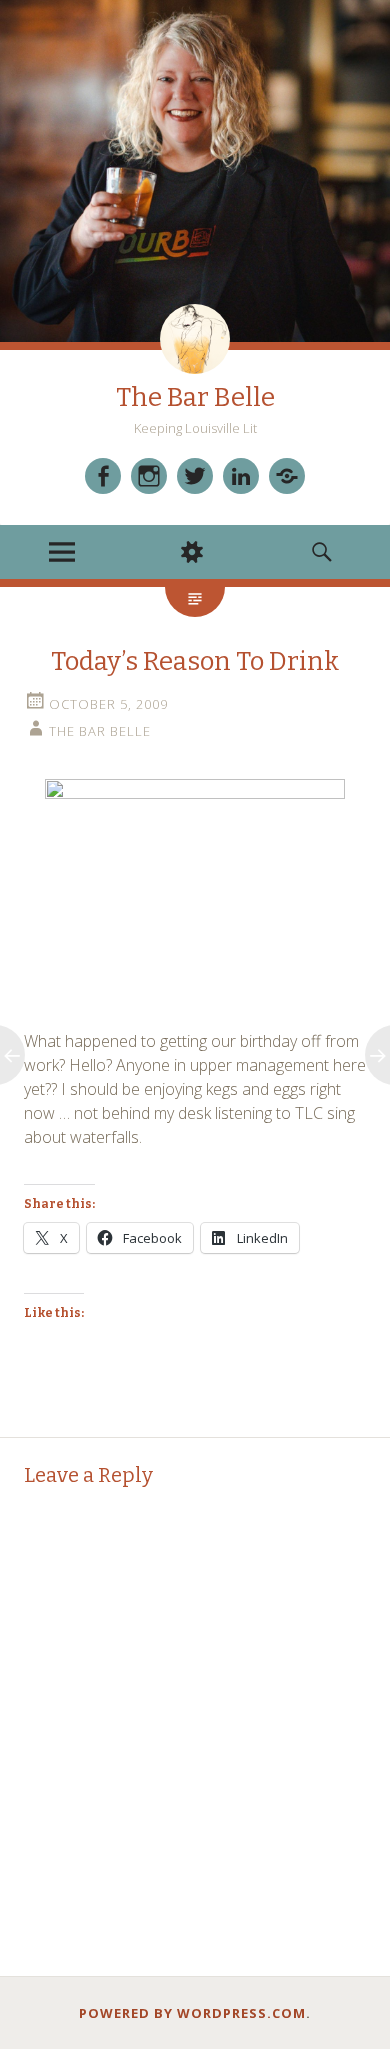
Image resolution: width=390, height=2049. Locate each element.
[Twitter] (195, 476)
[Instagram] (149, 476)
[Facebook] (103, 476)
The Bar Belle (195, 397)
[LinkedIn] (241, 476)
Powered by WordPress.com (192, 2013)
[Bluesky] (287, 476)
